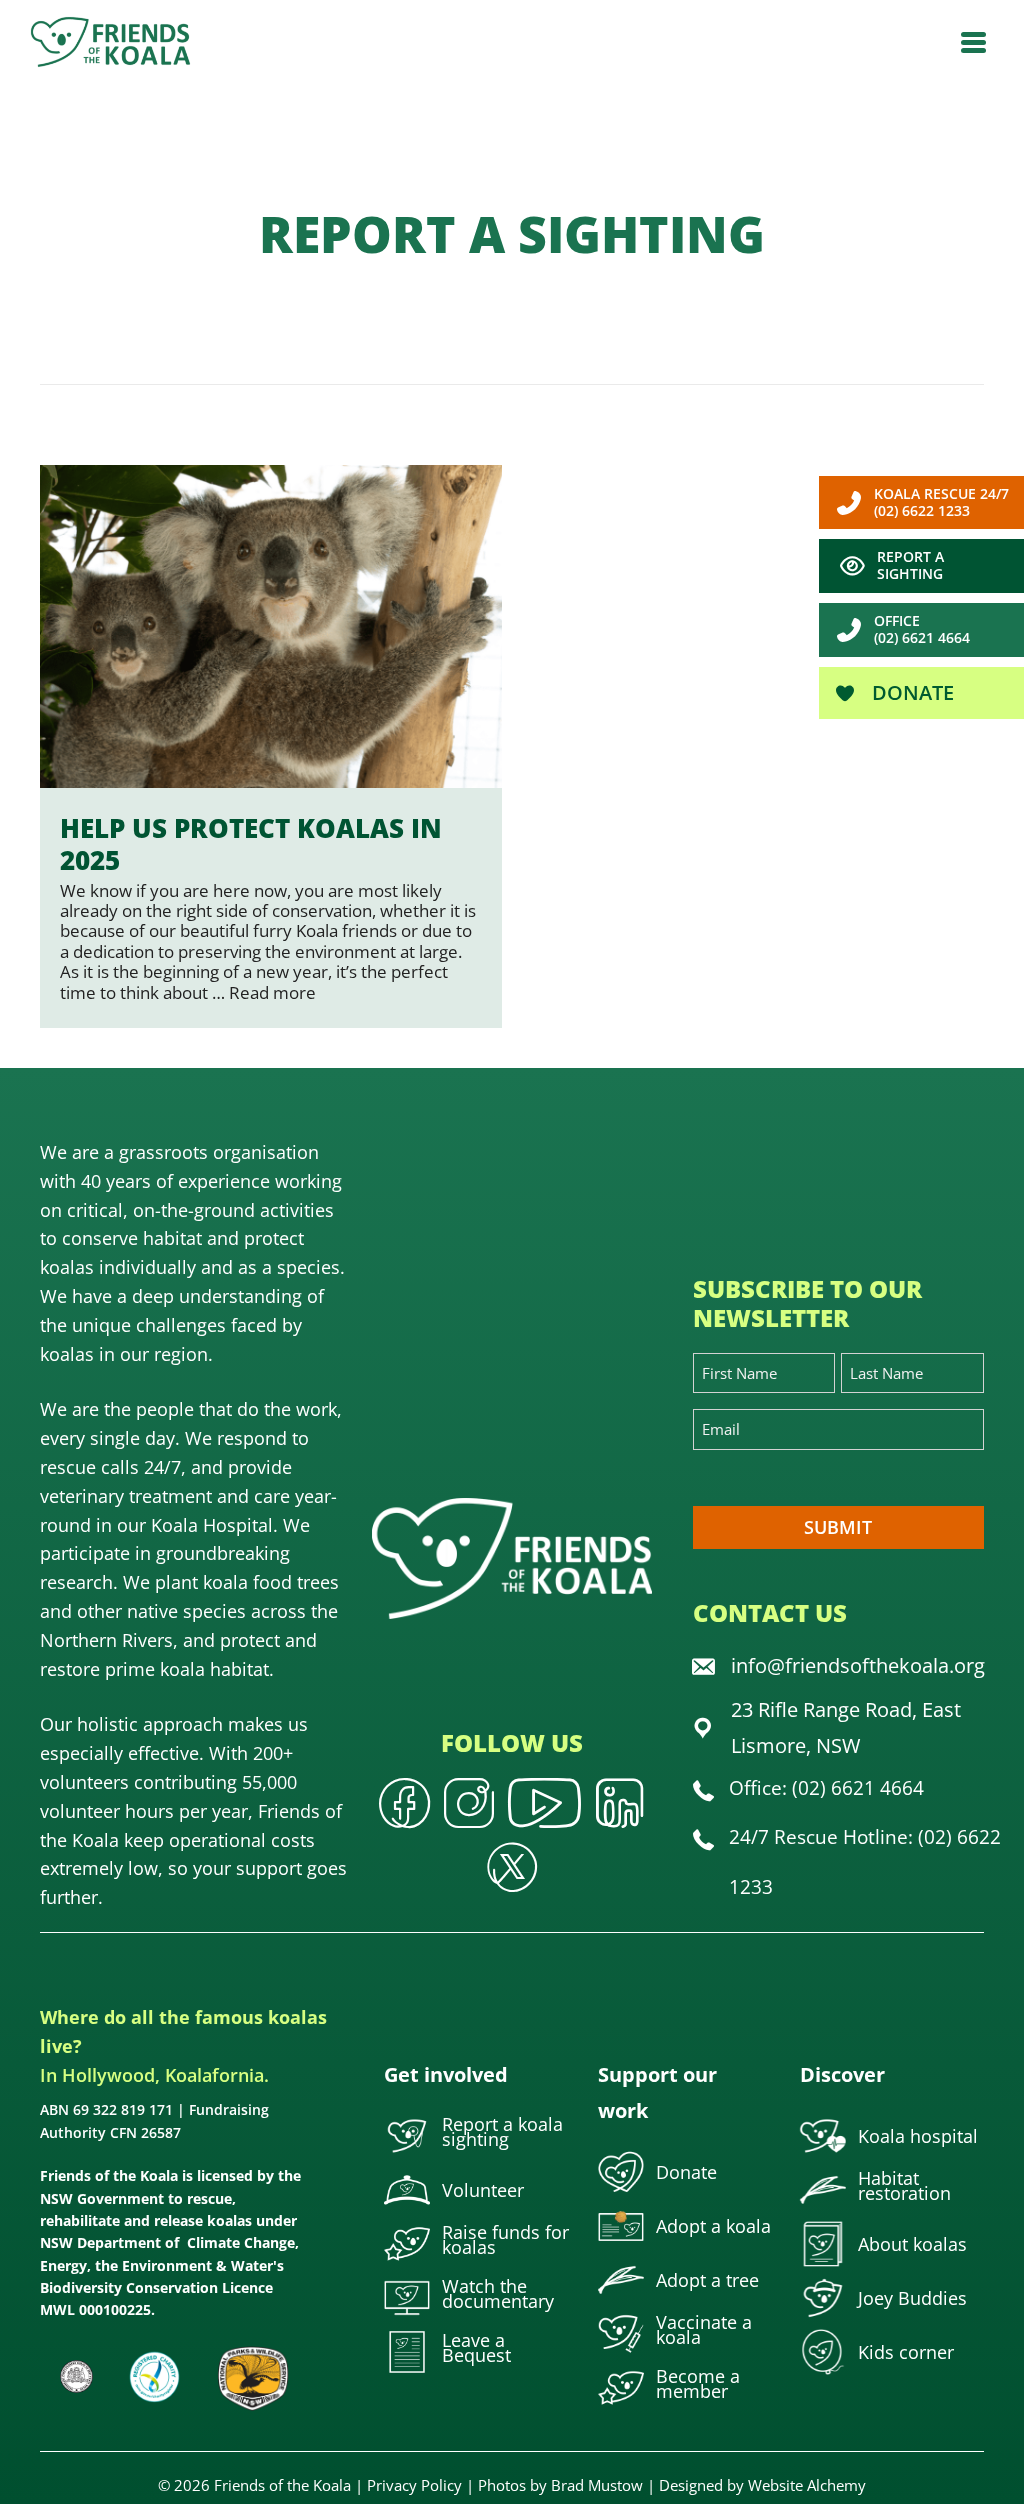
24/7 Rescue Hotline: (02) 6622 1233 (865, 1861)
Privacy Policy (414, 2485)
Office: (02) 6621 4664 (826, 1788)
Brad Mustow (597, 2485)
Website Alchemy (807, 2485)
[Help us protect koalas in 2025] (271, 746)
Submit (838, 1527)
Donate (910, 692)
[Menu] (973, 42)
